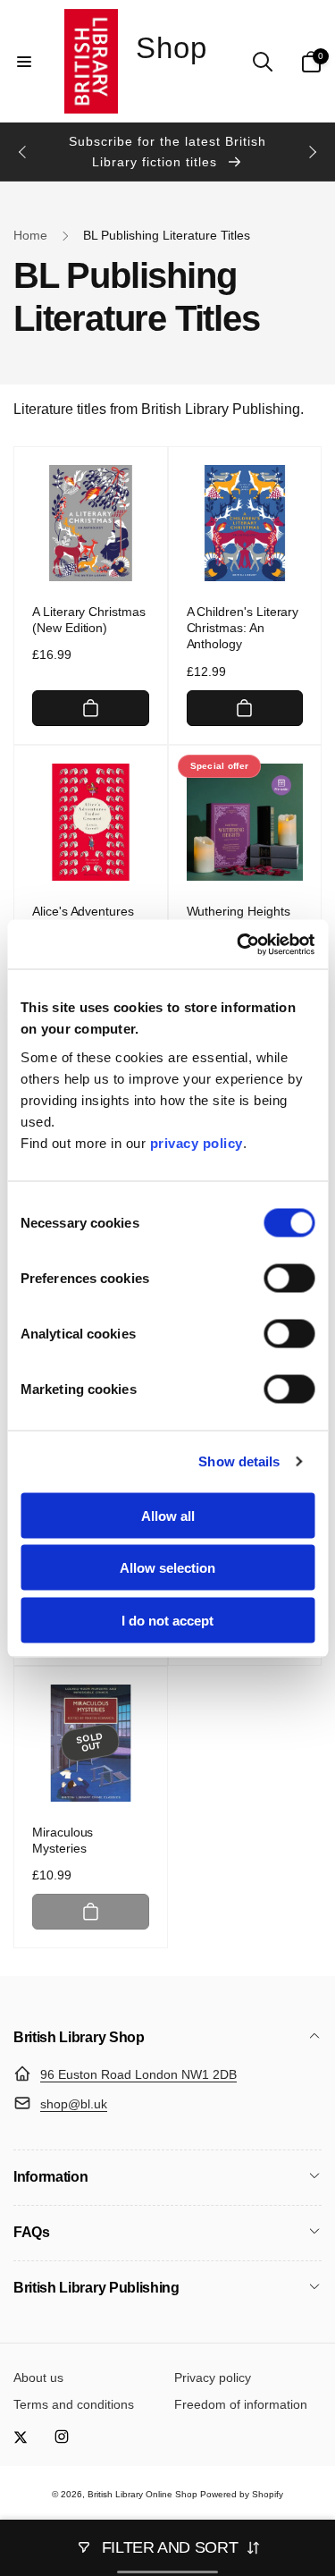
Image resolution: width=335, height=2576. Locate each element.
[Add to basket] (91, 708)
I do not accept (167, 1620)
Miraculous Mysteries (63, 1840)
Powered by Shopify (242, 2494)
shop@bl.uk (74, 2104)
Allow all (168, 1515)
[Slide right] (312, 152)
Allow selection (167, 1568)
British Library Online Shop (142, 2494)
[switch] (289, 1278)
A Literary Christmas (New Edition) (89, 620)
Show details (239, 1461)
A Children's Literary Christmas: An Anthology (243, 628)
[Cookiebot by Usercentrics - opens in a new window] (239, 944)
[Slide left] (23, 152)
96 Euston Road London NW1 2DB (138, 2074)
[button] (24, 62)
